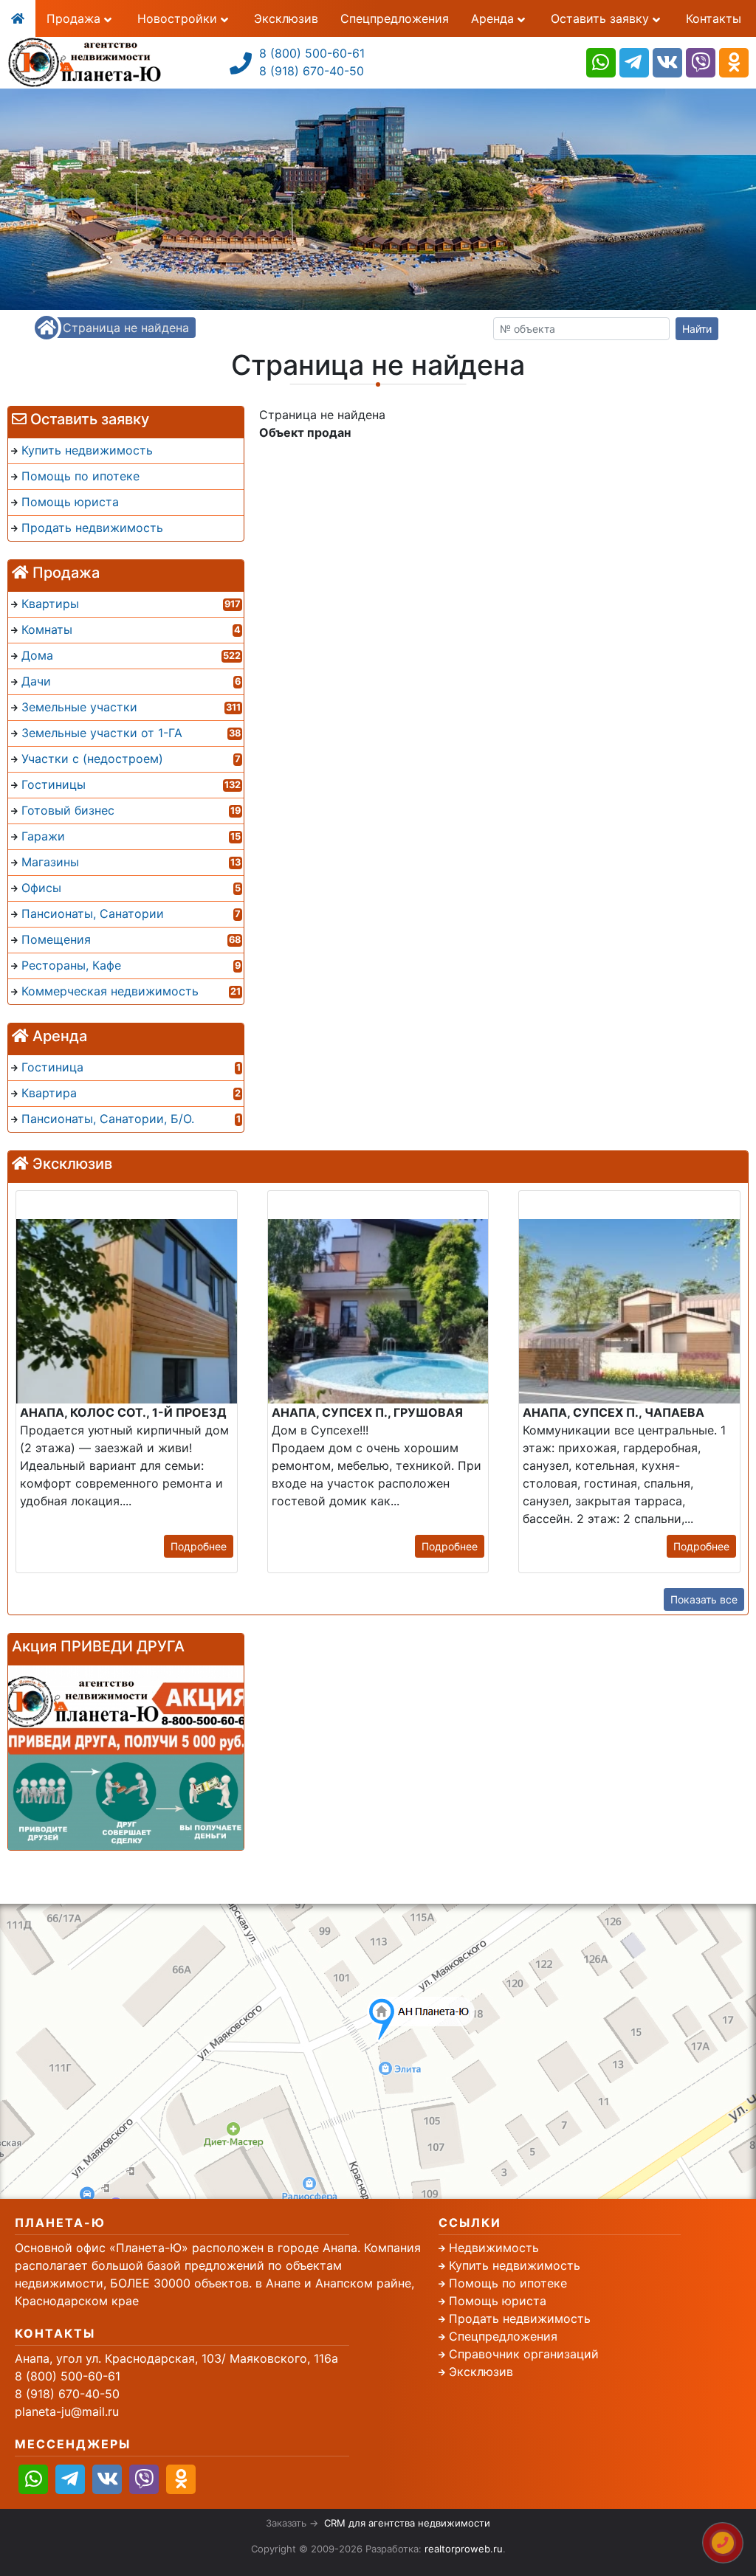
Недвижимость (494, 2248)
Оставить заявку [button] (602, 18)
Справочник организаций (524, 2354)
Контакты (714, 18)
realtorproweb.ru (464, 2549)
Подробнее (199, 1546)
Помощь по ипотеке (508, 2283)
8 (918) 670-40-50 (312, 71)
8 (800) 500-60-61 (312, 53)
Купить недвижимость (515, 2265)
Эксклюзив (286, 18)
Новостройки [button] (179, 18)
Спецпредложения (395, 18)
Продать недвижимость (520, 2318)
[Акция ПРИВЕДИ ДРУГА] (126, 1758)
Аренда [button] (494, 18)
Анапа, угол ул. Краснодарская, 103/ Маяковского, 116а (176, 2358)
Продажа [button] (75, 18)
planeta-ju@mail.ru (67, 2411)
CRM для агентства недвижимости (407, 2523)
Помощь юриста (498, 2301)
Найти (697, 329)
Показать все (704, 1599)
